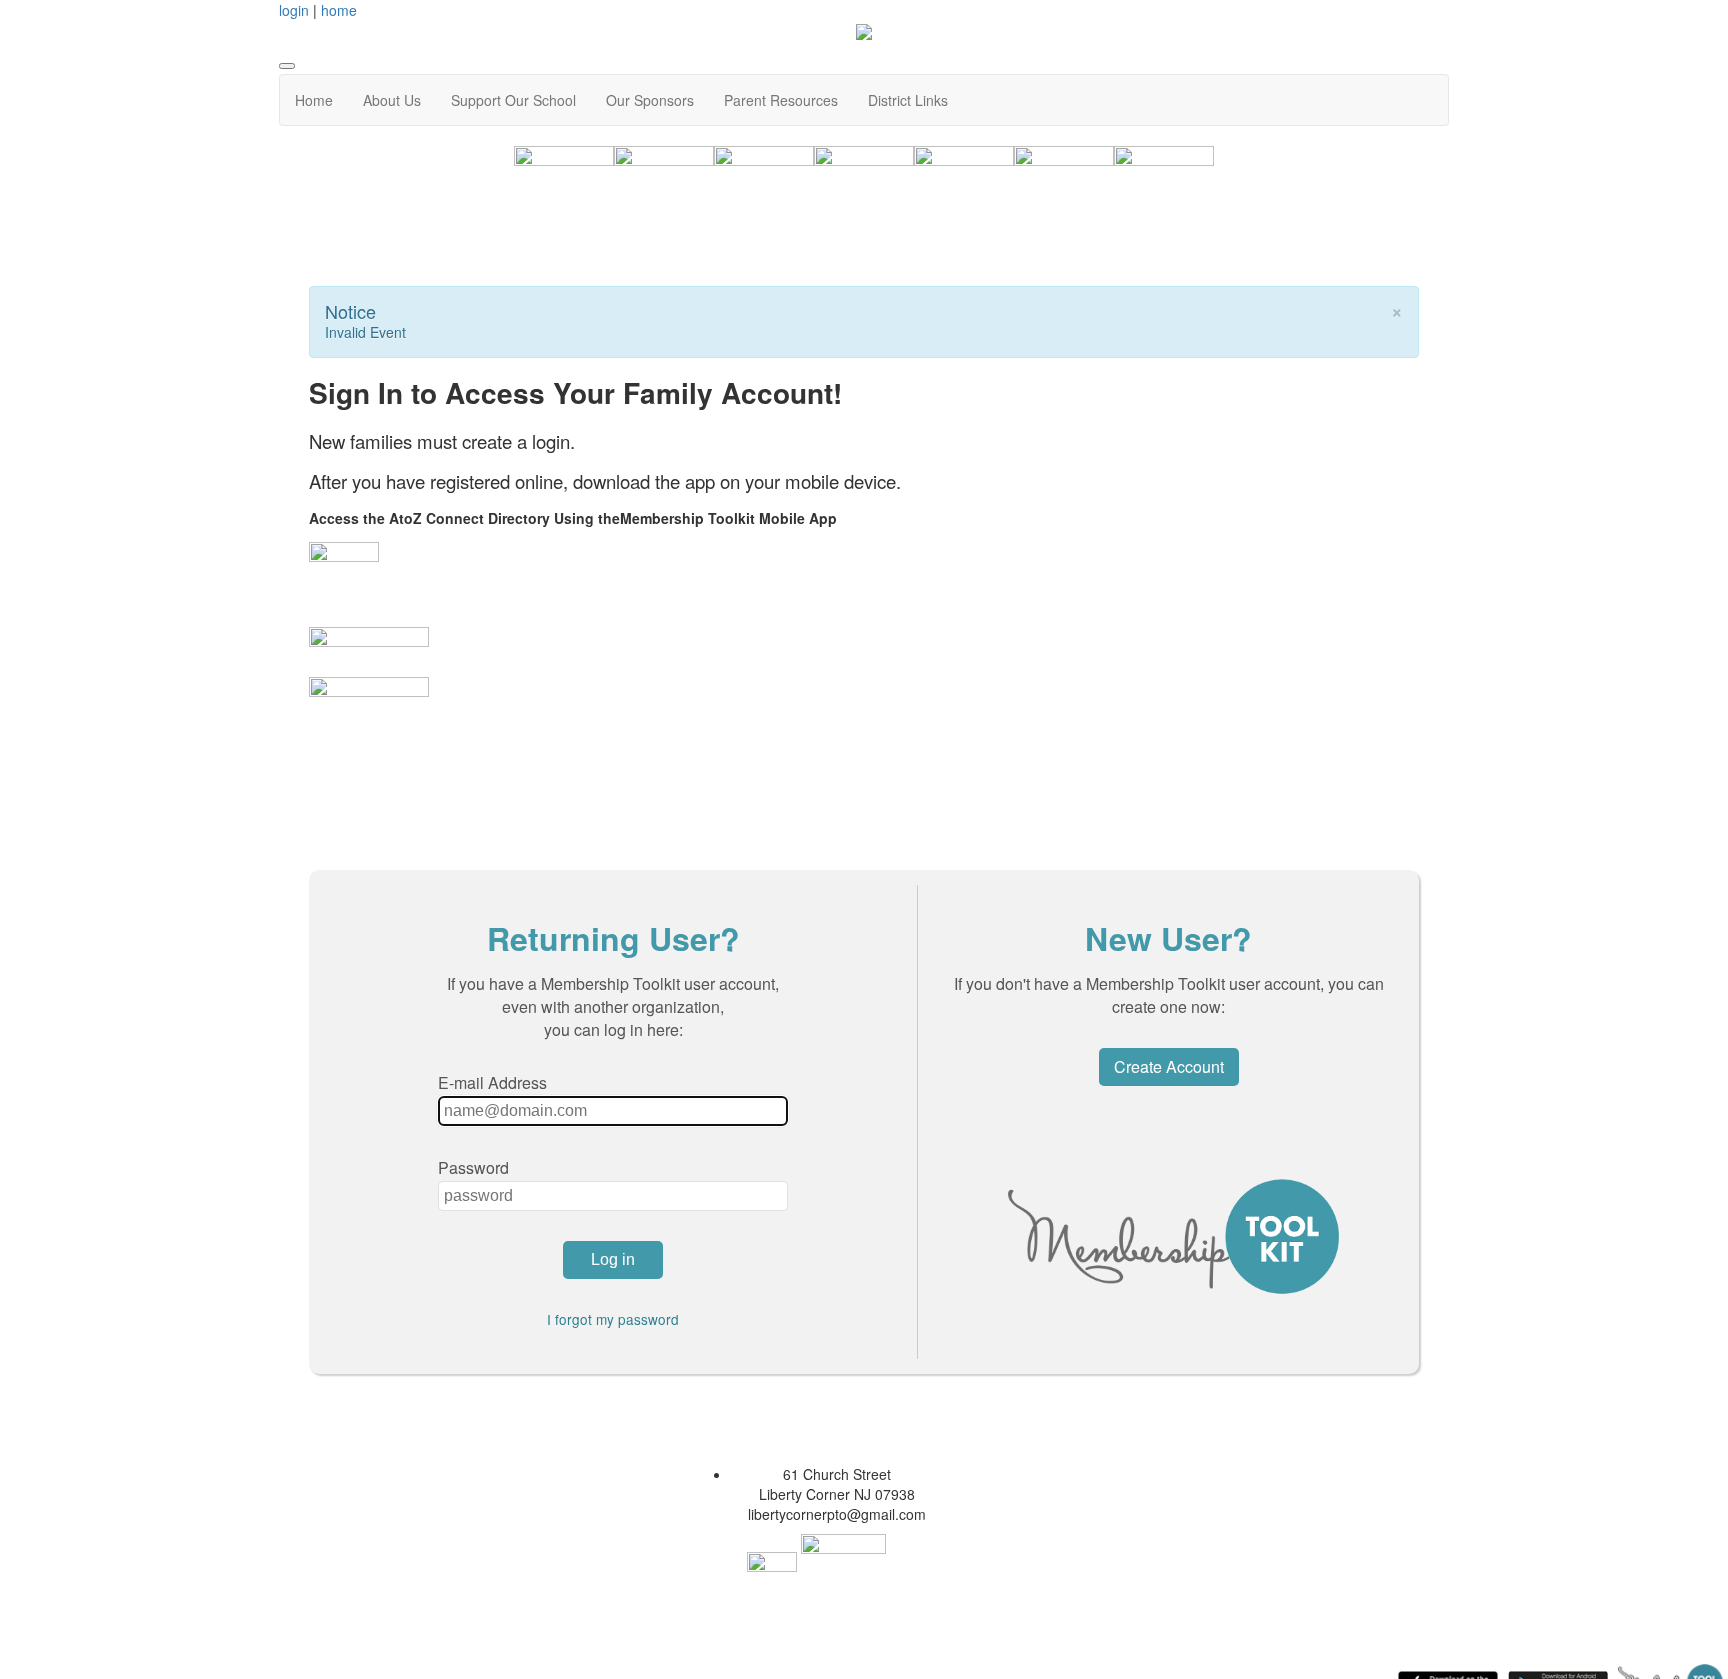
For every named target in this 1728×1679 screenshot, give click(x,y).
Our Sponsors (650, 100)
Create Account (1169, 1066)
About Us (392, 100)
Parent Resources (781, 100)
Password (473, 1167)
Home (314, 100)
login (294, 10)
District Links (908, 100)
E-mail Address (492, 1082)
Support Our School (513, 100)
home (339, 10)
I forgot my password (613, 1319)
